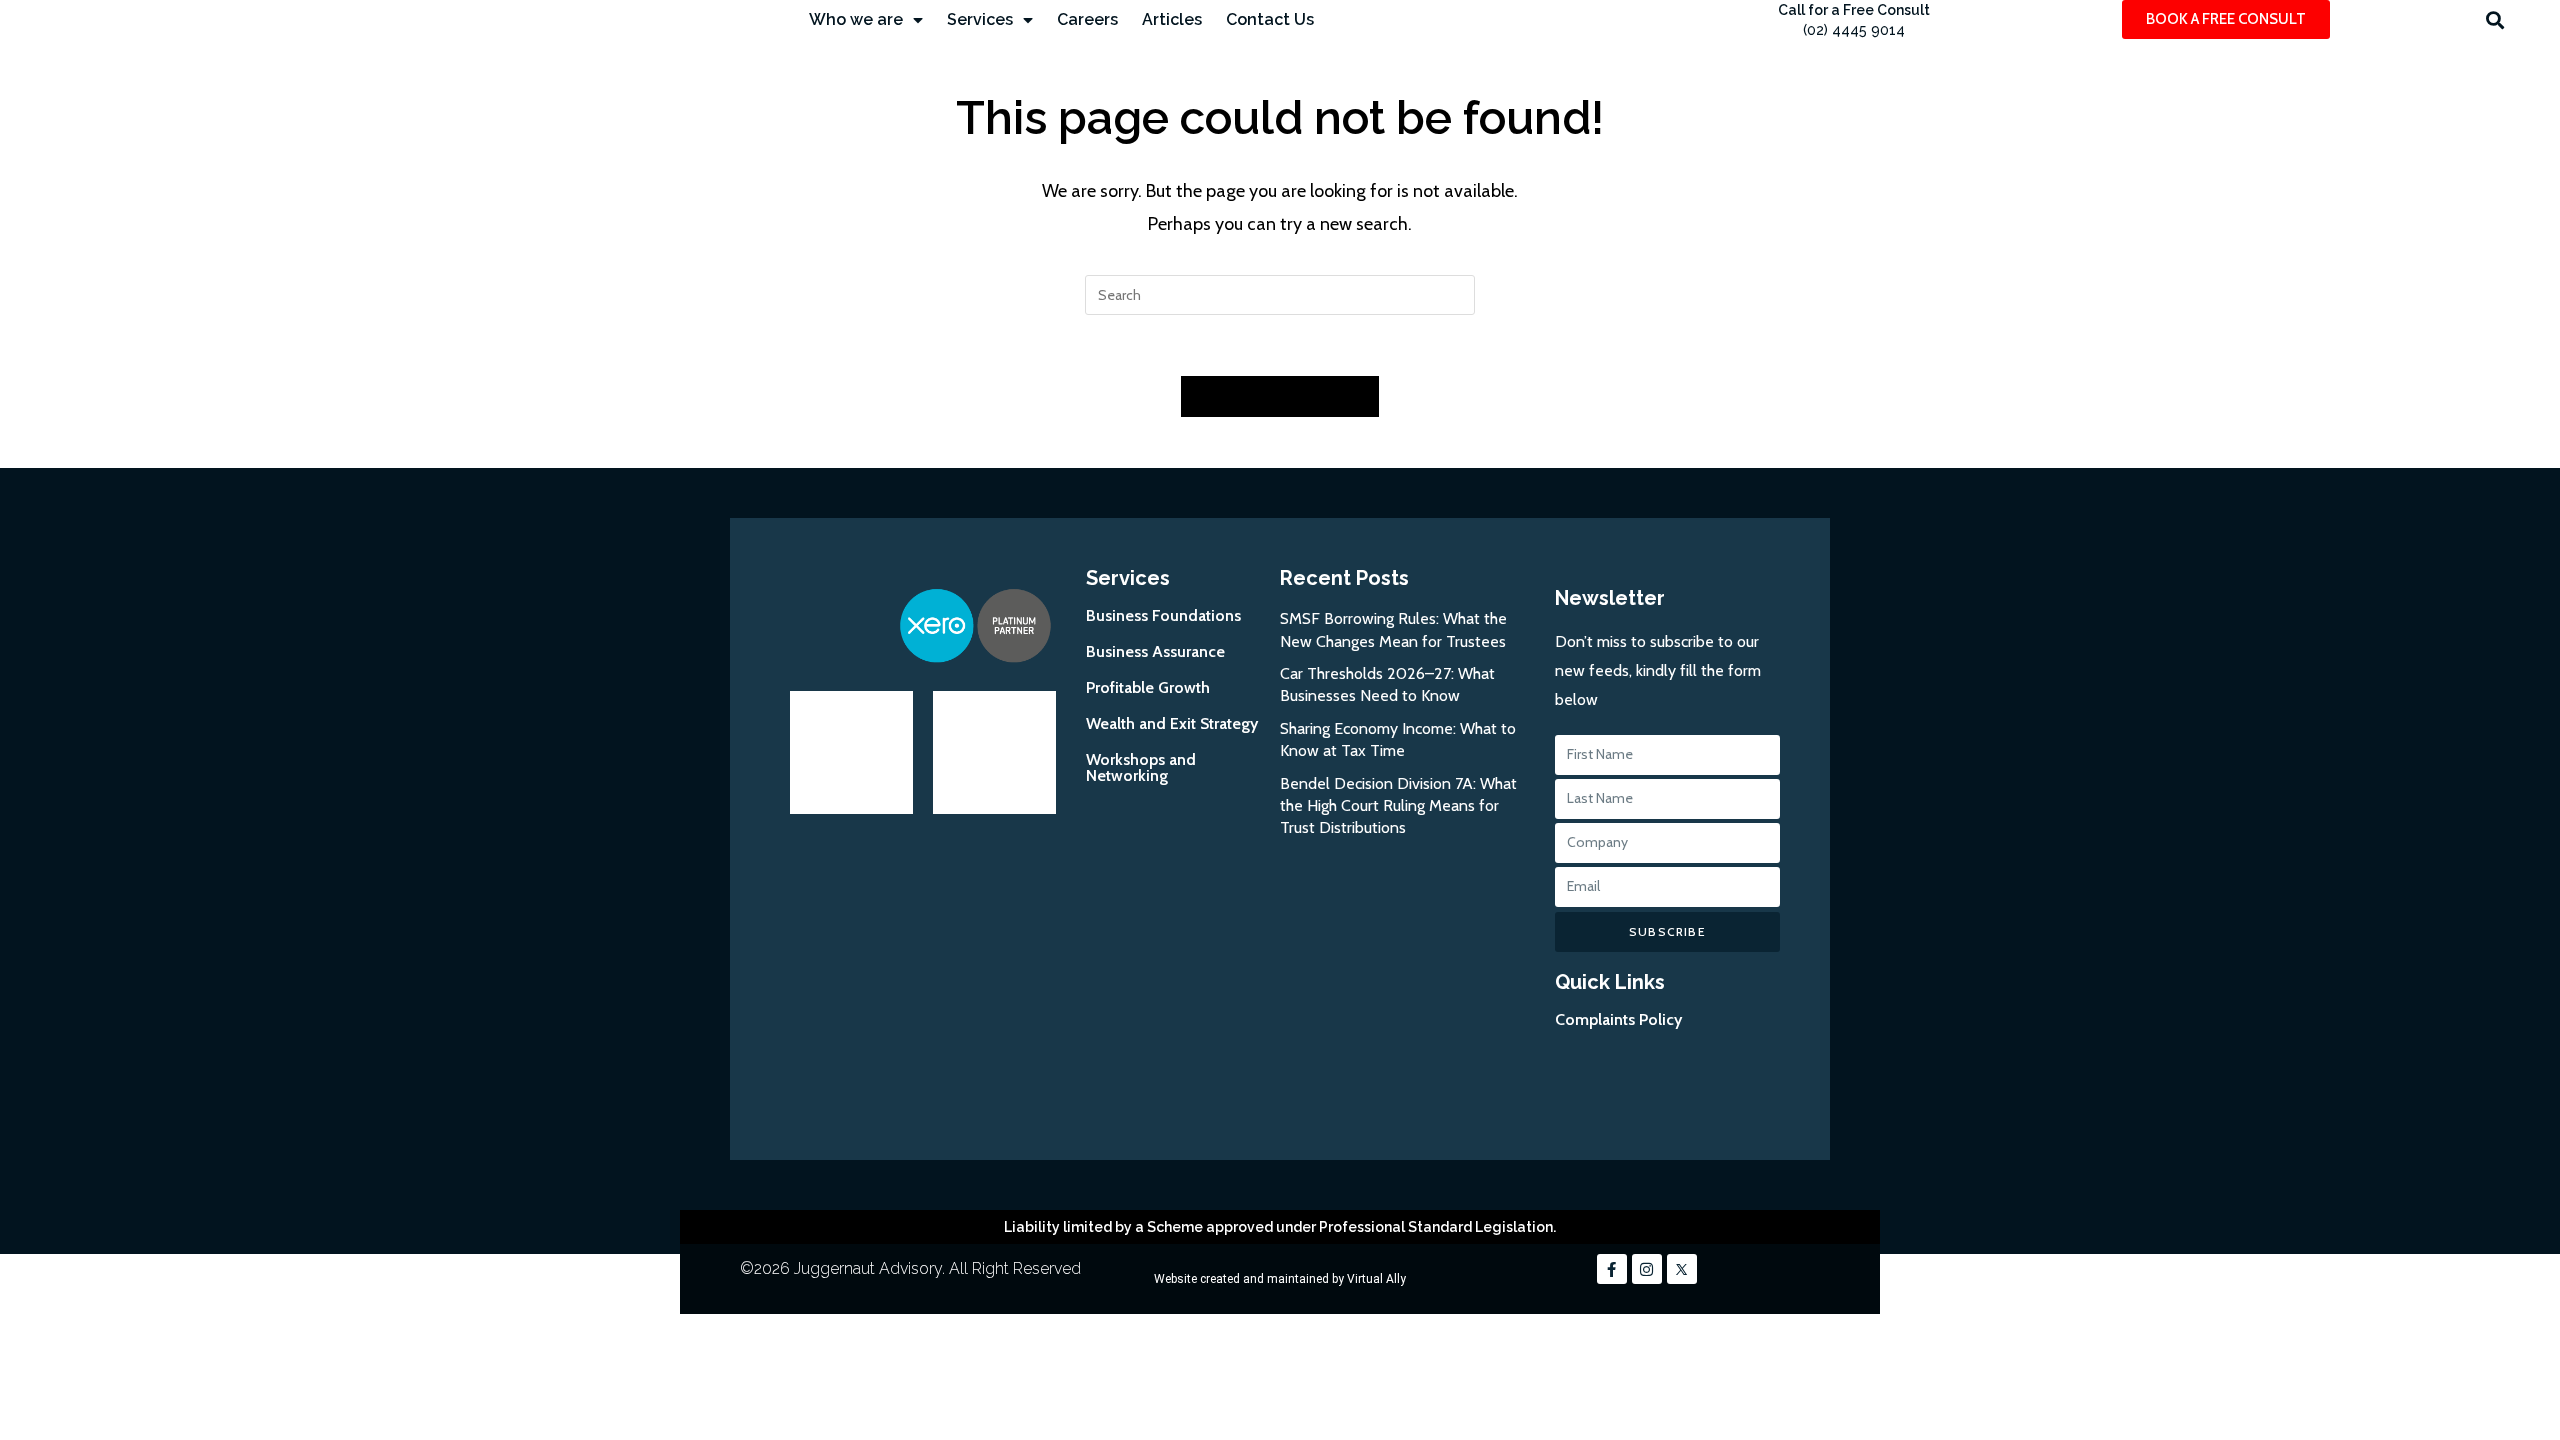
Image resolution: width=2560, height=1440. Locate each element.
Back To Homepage (1280, 396)
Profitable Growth (1148, 687)
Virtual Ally (1376, 1279)
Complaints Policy (1618, 1019)
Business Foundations (1163, 615)
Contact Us (1270, 19)
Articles (1172, 19)
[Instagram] (1647, 1269)
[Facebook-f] (1612, 1269)
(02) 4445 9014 (1854, 30)
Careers (1087, 19)
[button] (2494, 19)
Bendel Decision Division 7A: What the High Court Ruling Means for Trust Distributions (1398, 806)
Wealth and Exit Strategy (1172, 723)
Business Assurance (1155, 651)
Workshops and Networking (1141, 767)
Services (980, 19)
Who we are (856, 19)
